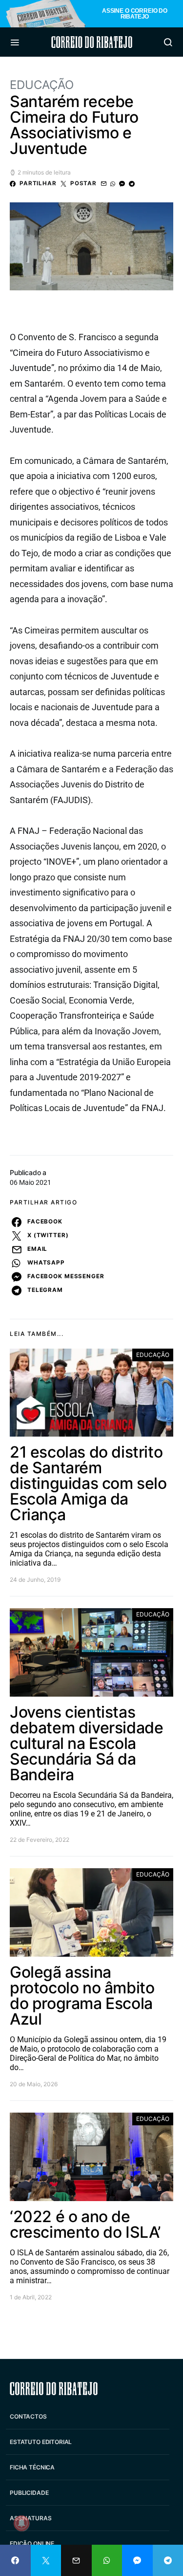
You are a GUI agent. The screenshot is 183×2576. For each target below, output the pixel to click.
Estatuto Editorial (41, 2442)
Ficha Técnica (32, 2467)
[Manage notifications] (21, 2523)
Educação (42, 85)
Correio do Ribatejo (92, 42)
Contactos (28, 2416)
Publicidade (29, 2493)
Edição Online (32, 2543)
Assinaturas (30, 2518)
